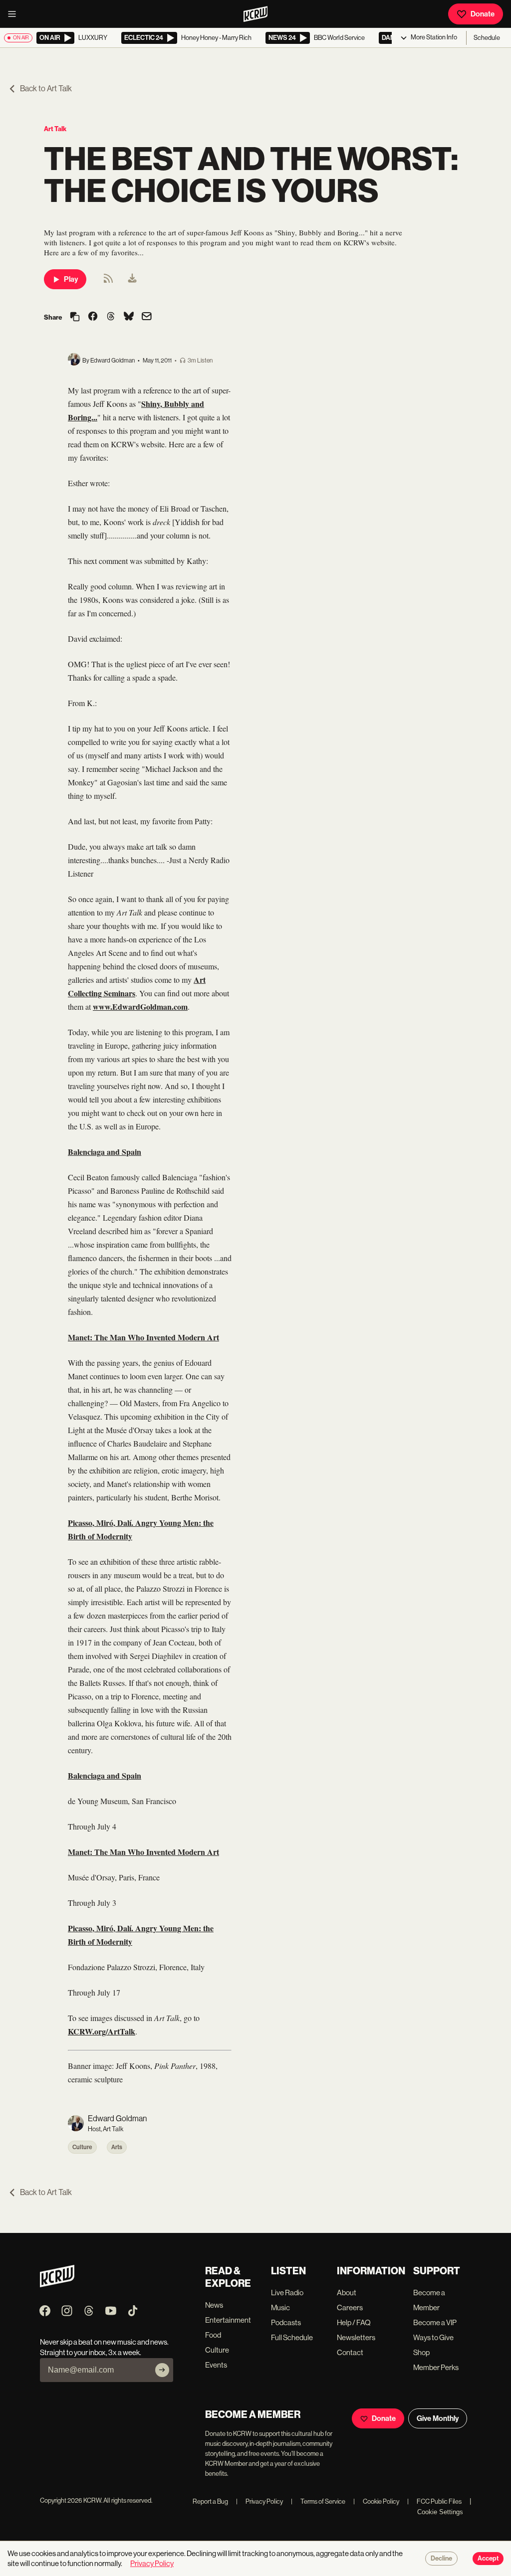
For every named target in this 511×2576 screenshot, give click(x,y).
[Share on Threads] (111, 317)
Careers (350, 2307)
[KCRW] (57, 2285)
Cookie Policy (376, 2501)
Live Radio (287, 2293)
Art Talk (55, 129)
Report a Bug (210, 2501)
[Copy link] (75, 317)
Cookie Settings (440, 2512)
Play (71, 279)
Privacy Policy (259, 2501)
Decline (441, 2559)
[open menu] (15, 14)
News (214, 2305)
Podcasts (286, 2322)
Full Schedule (292, 2337)
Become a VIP (435, 2322)
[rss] (108, 281)
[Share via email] (147, 317)
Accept (488, 2559)
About (347, 2293)
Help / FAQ (354, 2322)
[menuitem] (132, 279)
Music (280, 2307)
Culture (82, 2147)
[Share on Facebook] (93, 317)
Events (216, 2365)
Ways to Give (433, 2337)
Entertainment (228, 2320)
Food (213, 2335)
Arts (117, 2147)
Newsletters (356, 2337)
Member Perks (436, 2367)
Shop (421, 2352)
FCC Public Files (434, 2501)
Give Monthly (438, 2418)
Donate (483, 14)
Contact (350, 2352)
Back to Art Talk (46, 89)
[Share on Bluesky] (129, 317)
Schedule (487, 38)
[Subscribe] (162, 2370)
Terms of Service (318, 2501)
